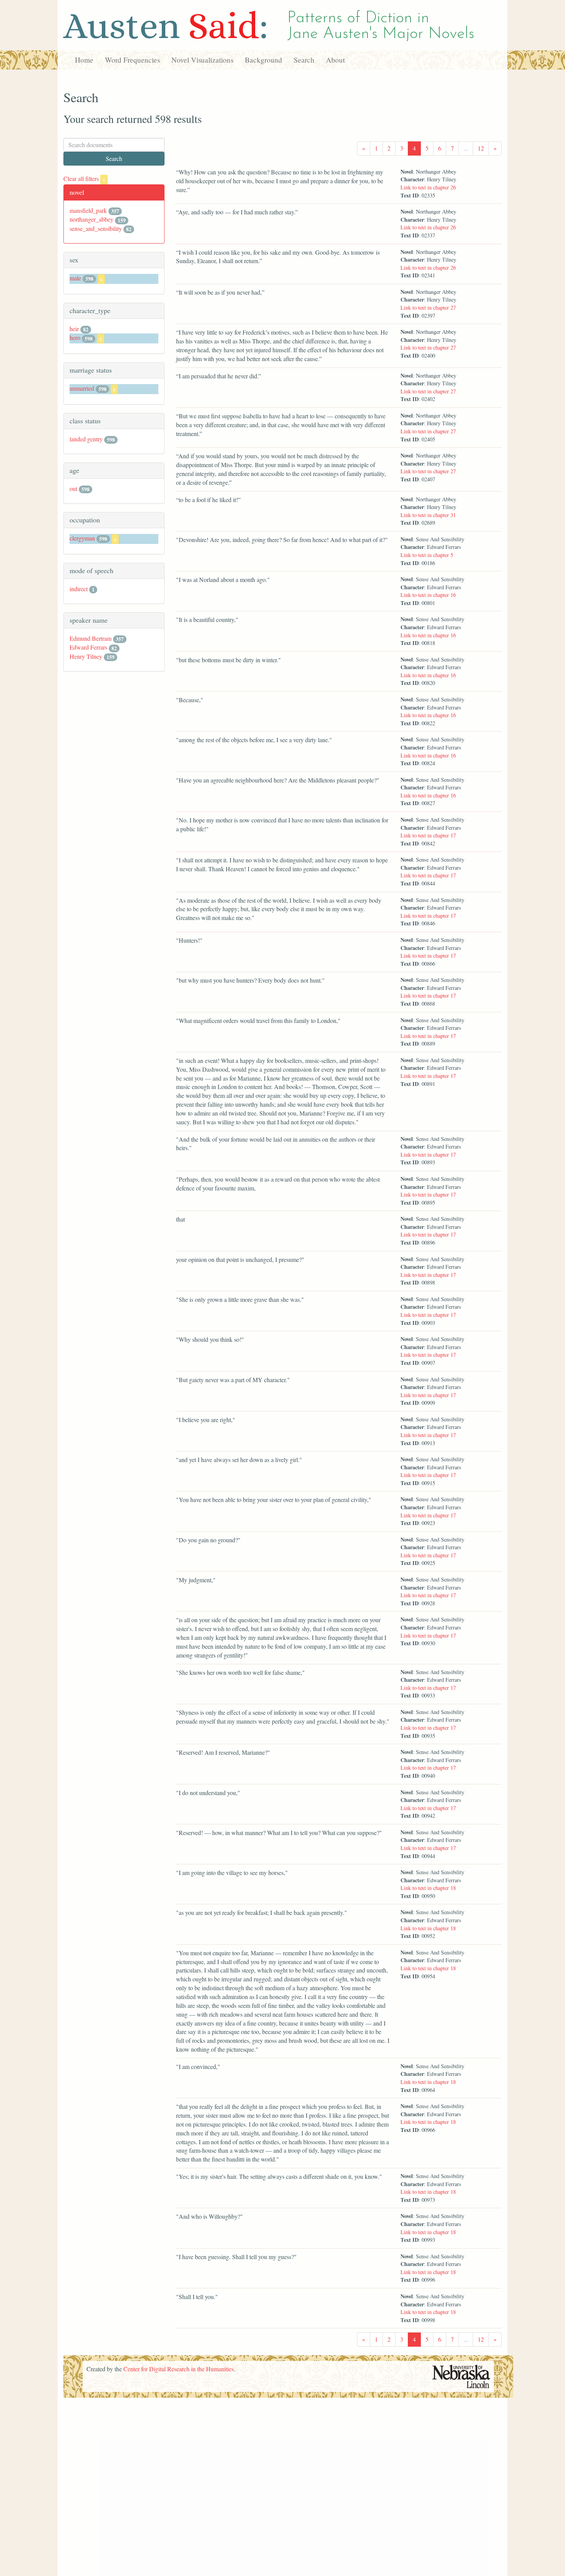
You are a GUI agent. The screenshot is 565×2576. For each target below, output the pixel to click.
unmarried (82, 388)
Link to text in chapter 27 (428, 307)
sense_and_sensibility (96, 228)
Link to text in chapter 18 (428, 1888)
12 (481, 148)
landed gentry (86, 439)
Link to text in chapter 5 (427, 555)
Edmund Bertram (91, 638)
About (335, 60)
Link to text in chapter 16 (428, 595)
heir (74, 329)
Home (84, 60)
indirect (79, 589)
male (75, 278)
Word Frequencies (132, 60)
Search (304, 60)
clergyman (82, 538)
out (73, 488)
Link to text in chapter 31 (428, 515)
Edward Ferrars (88, 647)
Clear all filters (84, 178)
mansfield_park (88, 210)
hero (75, 337)
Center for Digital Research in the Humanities (179, 2369)
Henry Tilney (86, 656)
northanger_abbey (91, 219)
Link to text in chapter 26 (428, 187)
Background (263, 60)
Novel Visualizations (202, 60)
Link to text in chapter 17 (428, 835)
